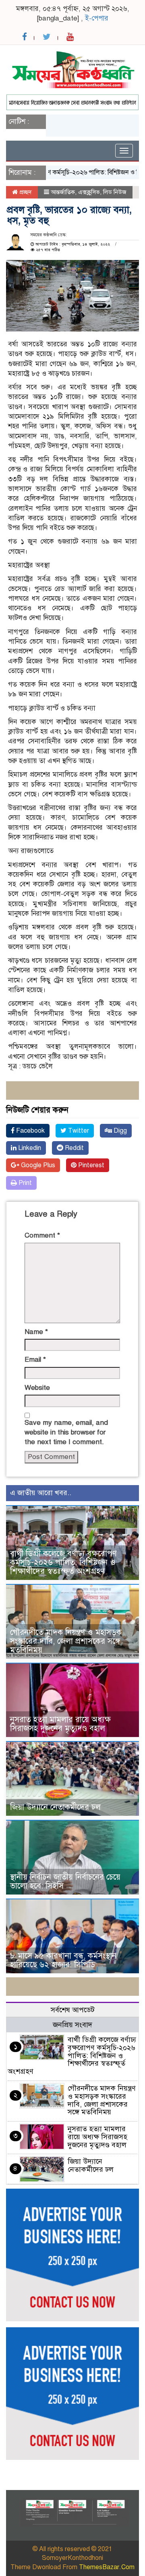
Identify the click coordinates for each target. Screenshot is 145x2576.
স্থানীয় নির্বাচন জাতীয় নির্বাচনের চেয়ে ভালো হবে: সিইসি (65, 1881)
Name (36, 1332)
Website (37, 1388)
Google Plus (37, 1165)
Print (24, 1183)
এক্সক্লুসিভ (89, 192)
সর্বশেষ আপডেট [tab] (73, 2010)
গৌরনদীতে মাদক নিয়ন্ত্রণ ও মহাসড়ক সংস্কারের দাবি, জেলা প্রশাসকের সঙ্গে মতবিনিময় (66, 1641)
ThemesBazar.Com (107, 2567)
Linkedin (29, 1148)
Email (35, 1360)
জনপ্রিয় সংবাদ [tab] (72, 2025)
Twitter (78, 1131)
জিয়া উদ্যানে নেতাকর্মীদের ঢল (55, 1807)
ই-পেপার (97, 18)
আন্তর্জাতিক (63, 192)
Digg (119, 1131)
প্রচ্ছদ (25, 192)
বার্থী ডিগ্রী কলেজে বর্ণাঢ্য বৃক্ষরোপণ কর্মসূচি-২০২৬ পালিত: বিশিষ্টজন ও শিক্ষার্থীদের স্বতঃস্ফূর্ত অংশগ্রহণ (63, 1562)
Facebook (30, 1131)
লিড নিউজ (115, 192)
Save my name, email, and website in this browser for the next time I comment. (66, 1432)
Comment (42, 1235)
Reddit (74, 1148)
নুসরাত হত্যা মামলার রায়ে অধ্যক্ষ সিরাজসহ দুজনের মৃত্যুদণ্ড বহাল (60, 1724)
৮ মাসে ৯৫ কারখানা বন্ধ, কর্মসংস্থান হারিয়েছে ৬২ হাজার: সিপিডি (63, 1960)
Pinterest (90, 1165)
